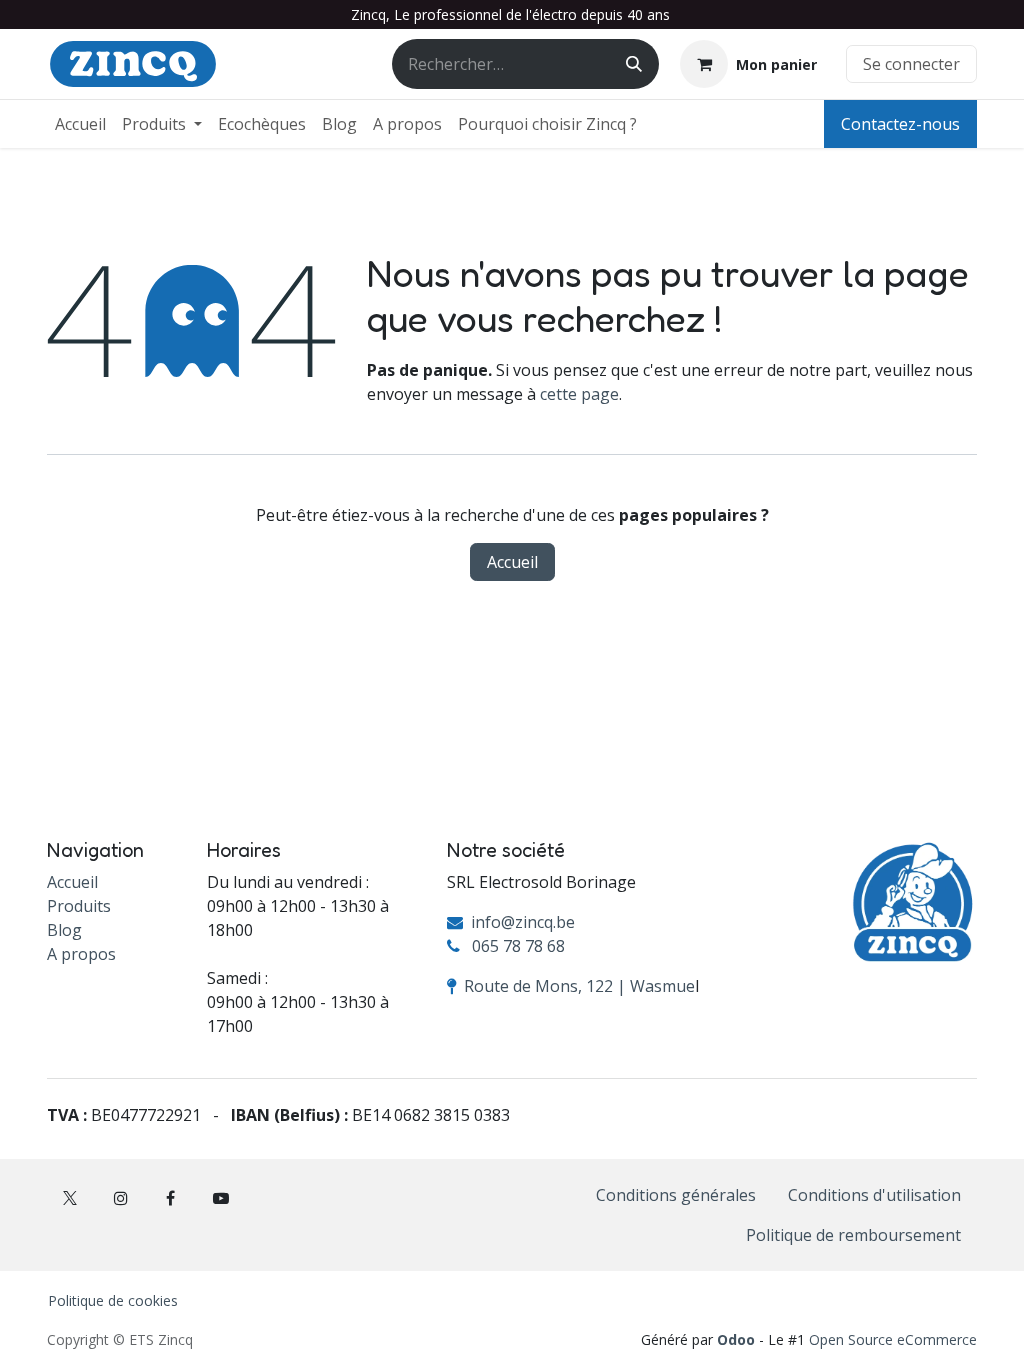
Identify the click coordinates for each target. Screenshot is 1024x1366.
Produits (79, 906)
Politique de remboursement (853, 1235)
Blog (64, 930)
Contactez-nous (900, 124)
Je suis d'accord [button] (912, 1318)
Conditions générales (676, 1195)
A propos (81, 954)
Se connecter (911, 64)
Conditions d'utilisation (874, 1195)
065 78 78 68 (518, 946)
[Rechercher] (634, 64)
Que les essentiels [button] (774, 1318)
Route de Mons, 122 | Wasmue (579, 986)
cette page (579, 394)
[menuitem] (80, 124)
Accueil (512, 562)
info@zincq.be (523, 922)
